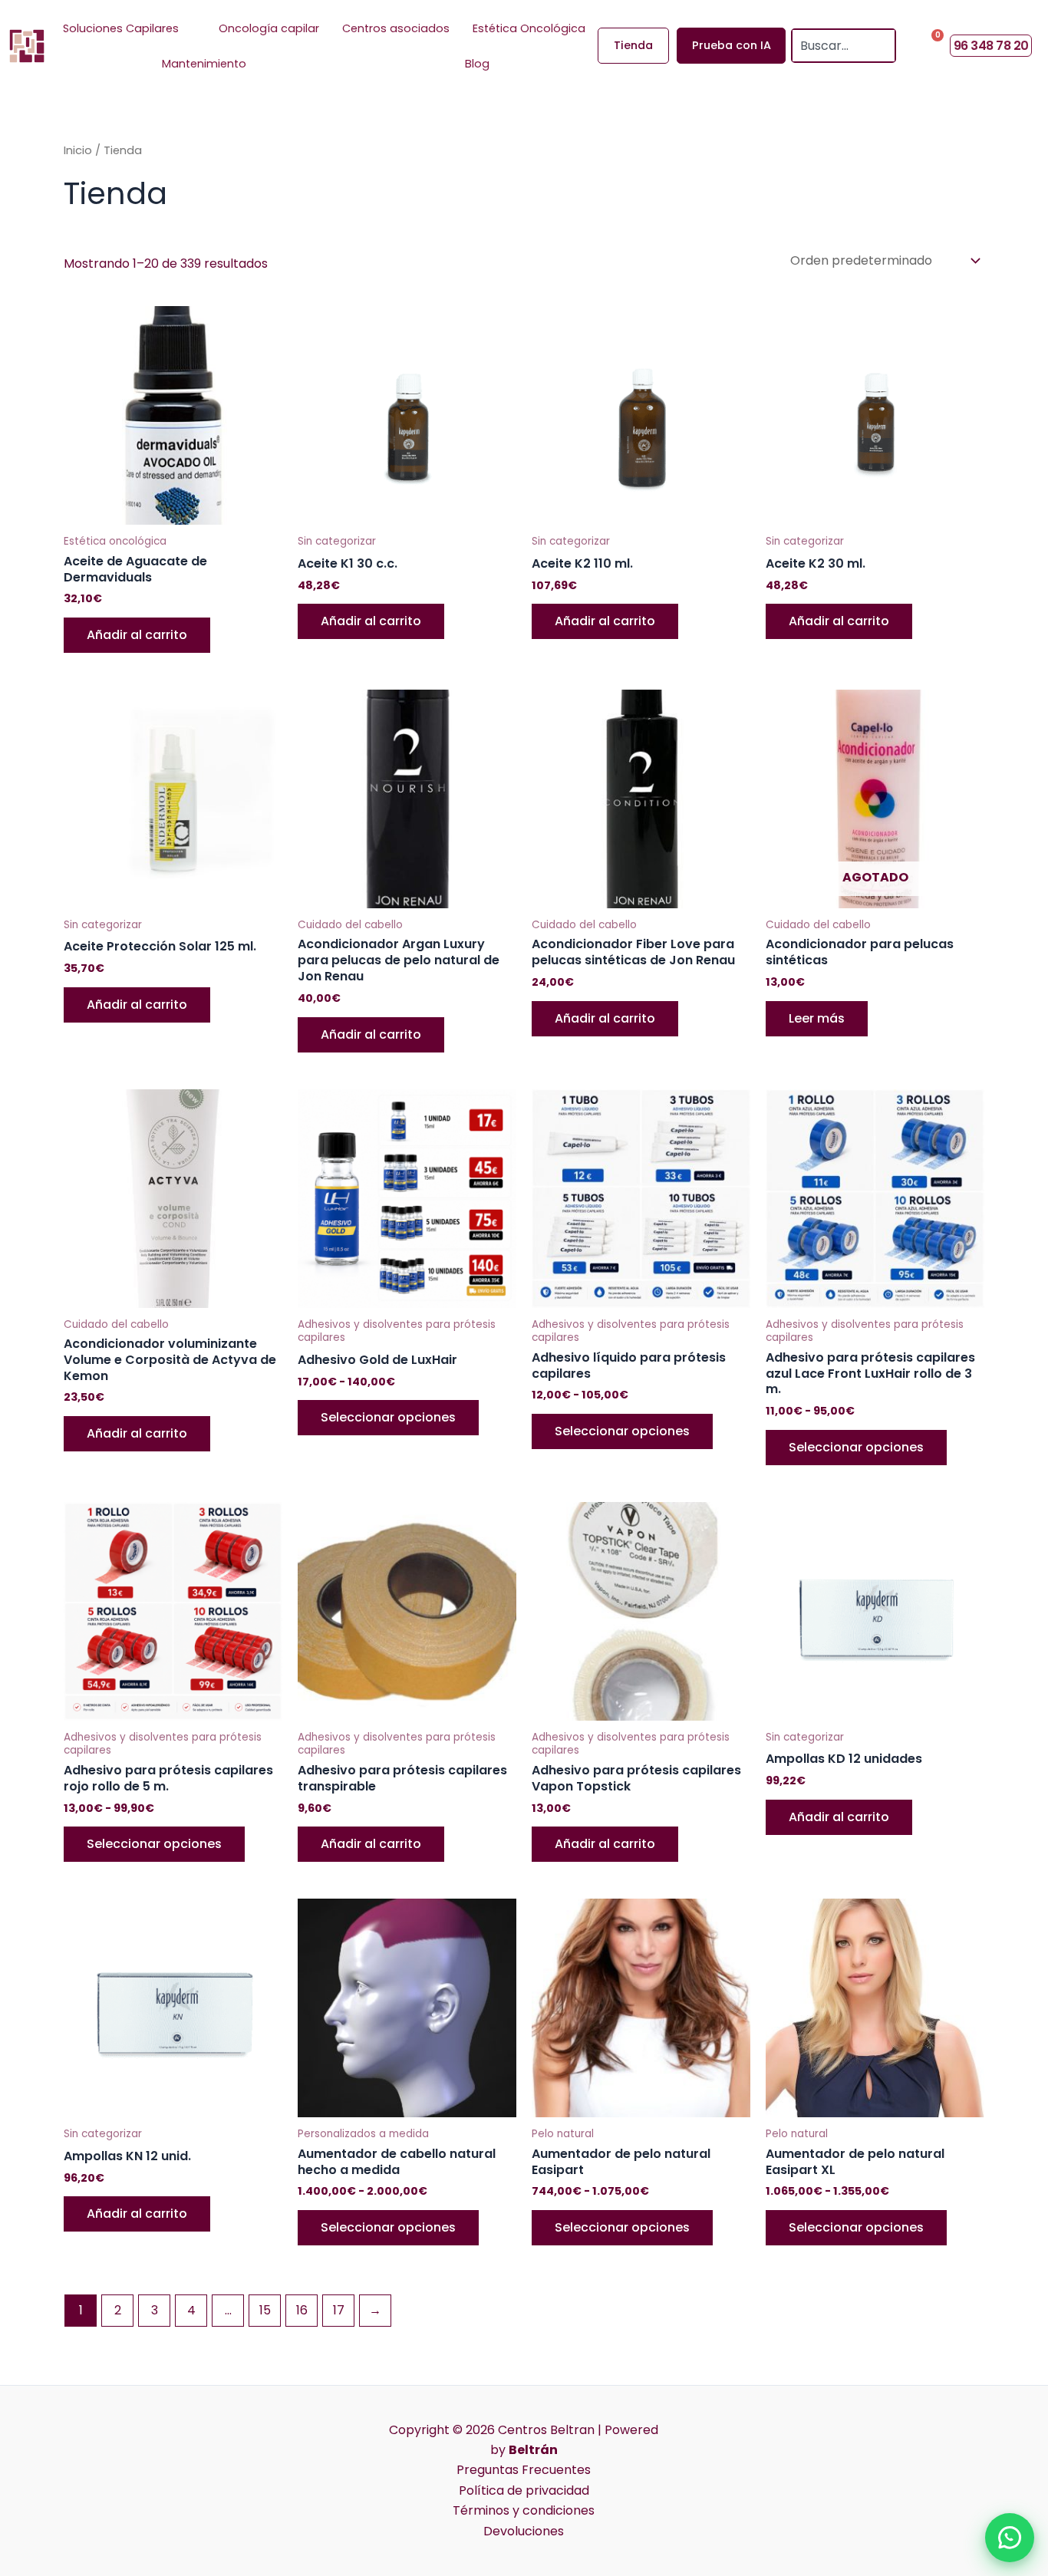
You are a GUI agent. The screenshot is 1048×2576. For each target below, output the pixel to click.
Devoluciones (524, 2531)
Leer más (817, 1018)
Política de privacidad (524, 2490)
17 (339, 2310)
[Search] (885, 46)
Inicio (78, 150)
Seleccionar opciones (388, 1417)
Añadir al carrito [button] (137, 635)
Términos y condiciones (524, 2510)
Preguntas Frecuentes (524, 2470)
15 (265, 2310)
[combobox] (833, 46)
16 (302, 2310)
